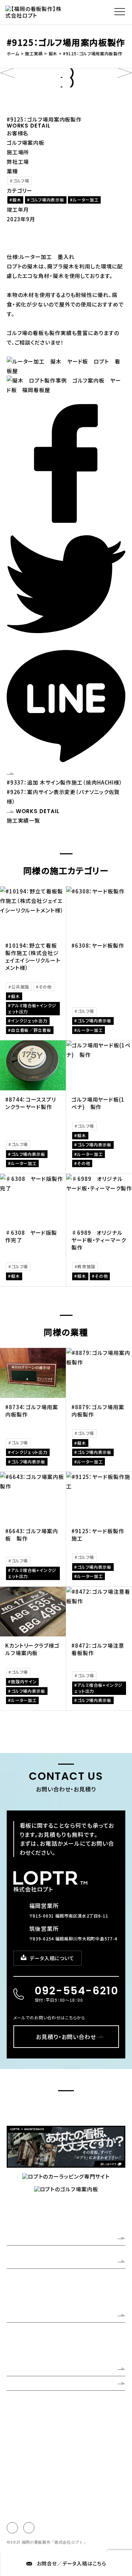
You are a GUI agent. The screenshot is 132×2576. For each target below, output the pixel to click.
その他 (45, 987)
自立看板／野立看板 (31, 1030)
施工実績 (19, 2369)
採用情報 (16, 2407)
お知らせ (42, 2407)
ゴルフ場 (21, 181)
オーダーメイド (21, 2350)
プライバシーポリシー (27, 2415)
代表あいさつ (20, 2276)
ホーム (15, 2238)
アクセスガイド (21, 2290)
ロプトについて (26, 2261)
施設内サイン (24, 1681)
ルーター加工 (86, 200)
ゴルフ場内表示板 (47, 200)
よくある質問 (23, 2383)
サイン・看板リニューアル (31, 2330)
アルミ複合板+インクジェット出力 (32, 1008)
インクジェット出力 (29, 1020)
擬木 (17, 200)
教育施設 (86, 1266)
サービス (18, 2315)
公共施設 (20, 987)
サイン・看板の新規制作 (30, 2336)
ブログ (65, 2407)
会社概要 (16, 2283)
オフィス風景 (19, 2297)
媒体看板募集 (93, 2407)
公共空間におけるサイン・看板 (36, 2343)
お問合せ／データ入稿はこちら (72, 2563)
